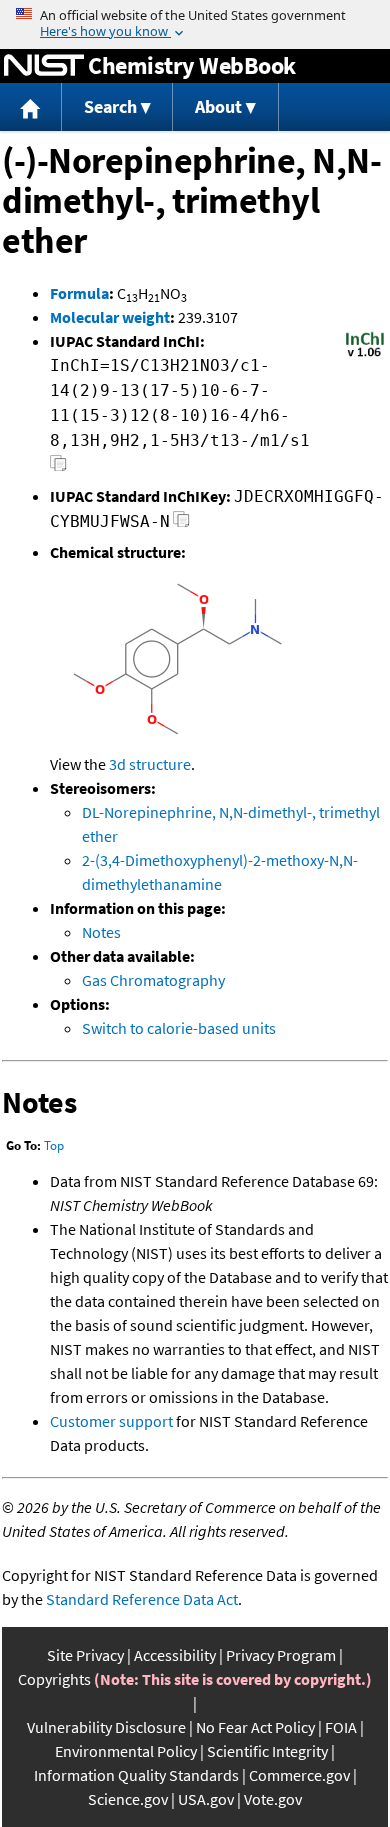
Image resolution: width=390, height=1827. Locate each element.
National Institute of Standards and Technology (44, 66)
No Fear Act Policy (255, 1727)
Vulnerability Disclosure (106, 1727)
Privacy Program (281, 1655)
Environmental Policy (126, 1751)
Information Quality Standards (136, 1775)
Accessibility (175, 1655)
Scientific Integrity (267, 1751)
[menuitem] (31, 107)
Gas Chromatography (153, 980)
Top (54, 1145)
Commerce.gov (299, 1775)
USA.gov (206, 1799)
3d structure (150, 764)
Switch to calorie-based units (179, 1028)
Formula (79, 293)
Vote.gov (273, 1799)
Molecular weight (110, 317)
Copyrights (54, 1679)
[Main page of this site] (31, 107)
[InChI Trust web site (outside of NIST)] (365, 355)
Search (110, 106)
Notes (101, 932)
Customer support (111, 1421)
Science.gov (128, 1799)
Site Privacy (85, 1655)
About (218, 106)
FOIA (341, 1727)
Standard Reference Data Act (142, 1599)
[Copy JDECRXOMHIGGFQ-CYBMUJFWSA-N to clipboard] (181, 524)
